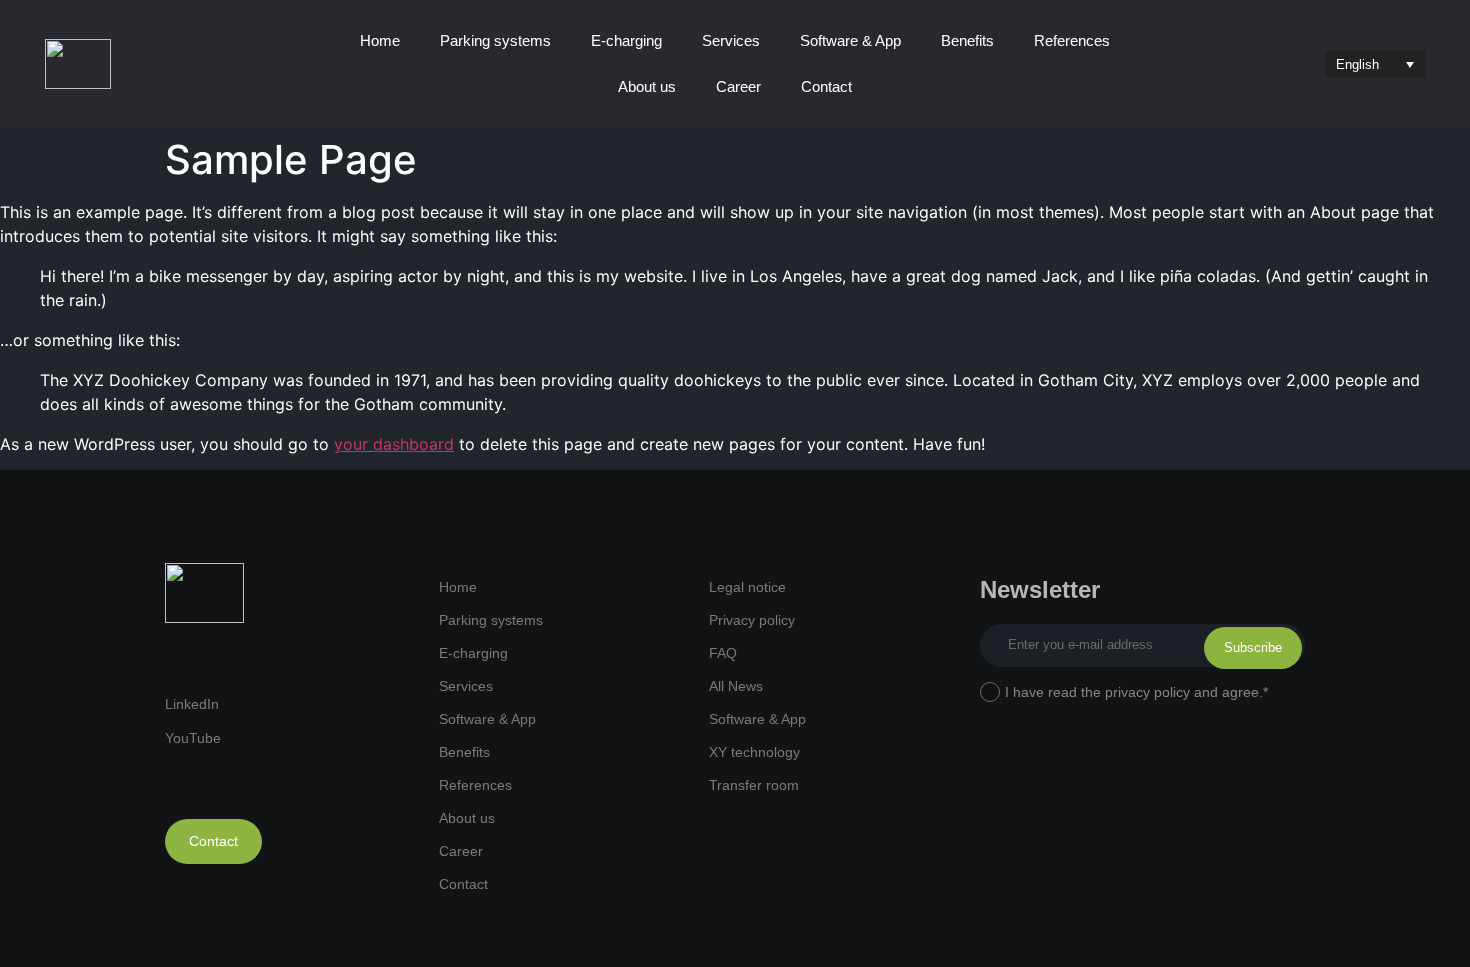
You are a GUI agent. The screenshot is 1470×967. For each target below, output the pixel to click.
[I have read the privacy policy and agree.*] (990, 693)
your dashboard (394, 444)
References (1072, 40)
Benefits (967, 40)
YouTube (193, 738)
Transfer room (754, 785)
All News (736, 686)
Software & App (850, 40)
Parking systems (495, 40)
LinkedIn (192, 704)
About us (647, 86)
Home (380, 40)
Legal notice (747, 587)
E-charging (626, 40)
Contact (826, 86)
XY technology (754, 752)
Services (731, 40)
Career (738, 86)
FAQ (723, 653)
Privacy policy (752, 620)
